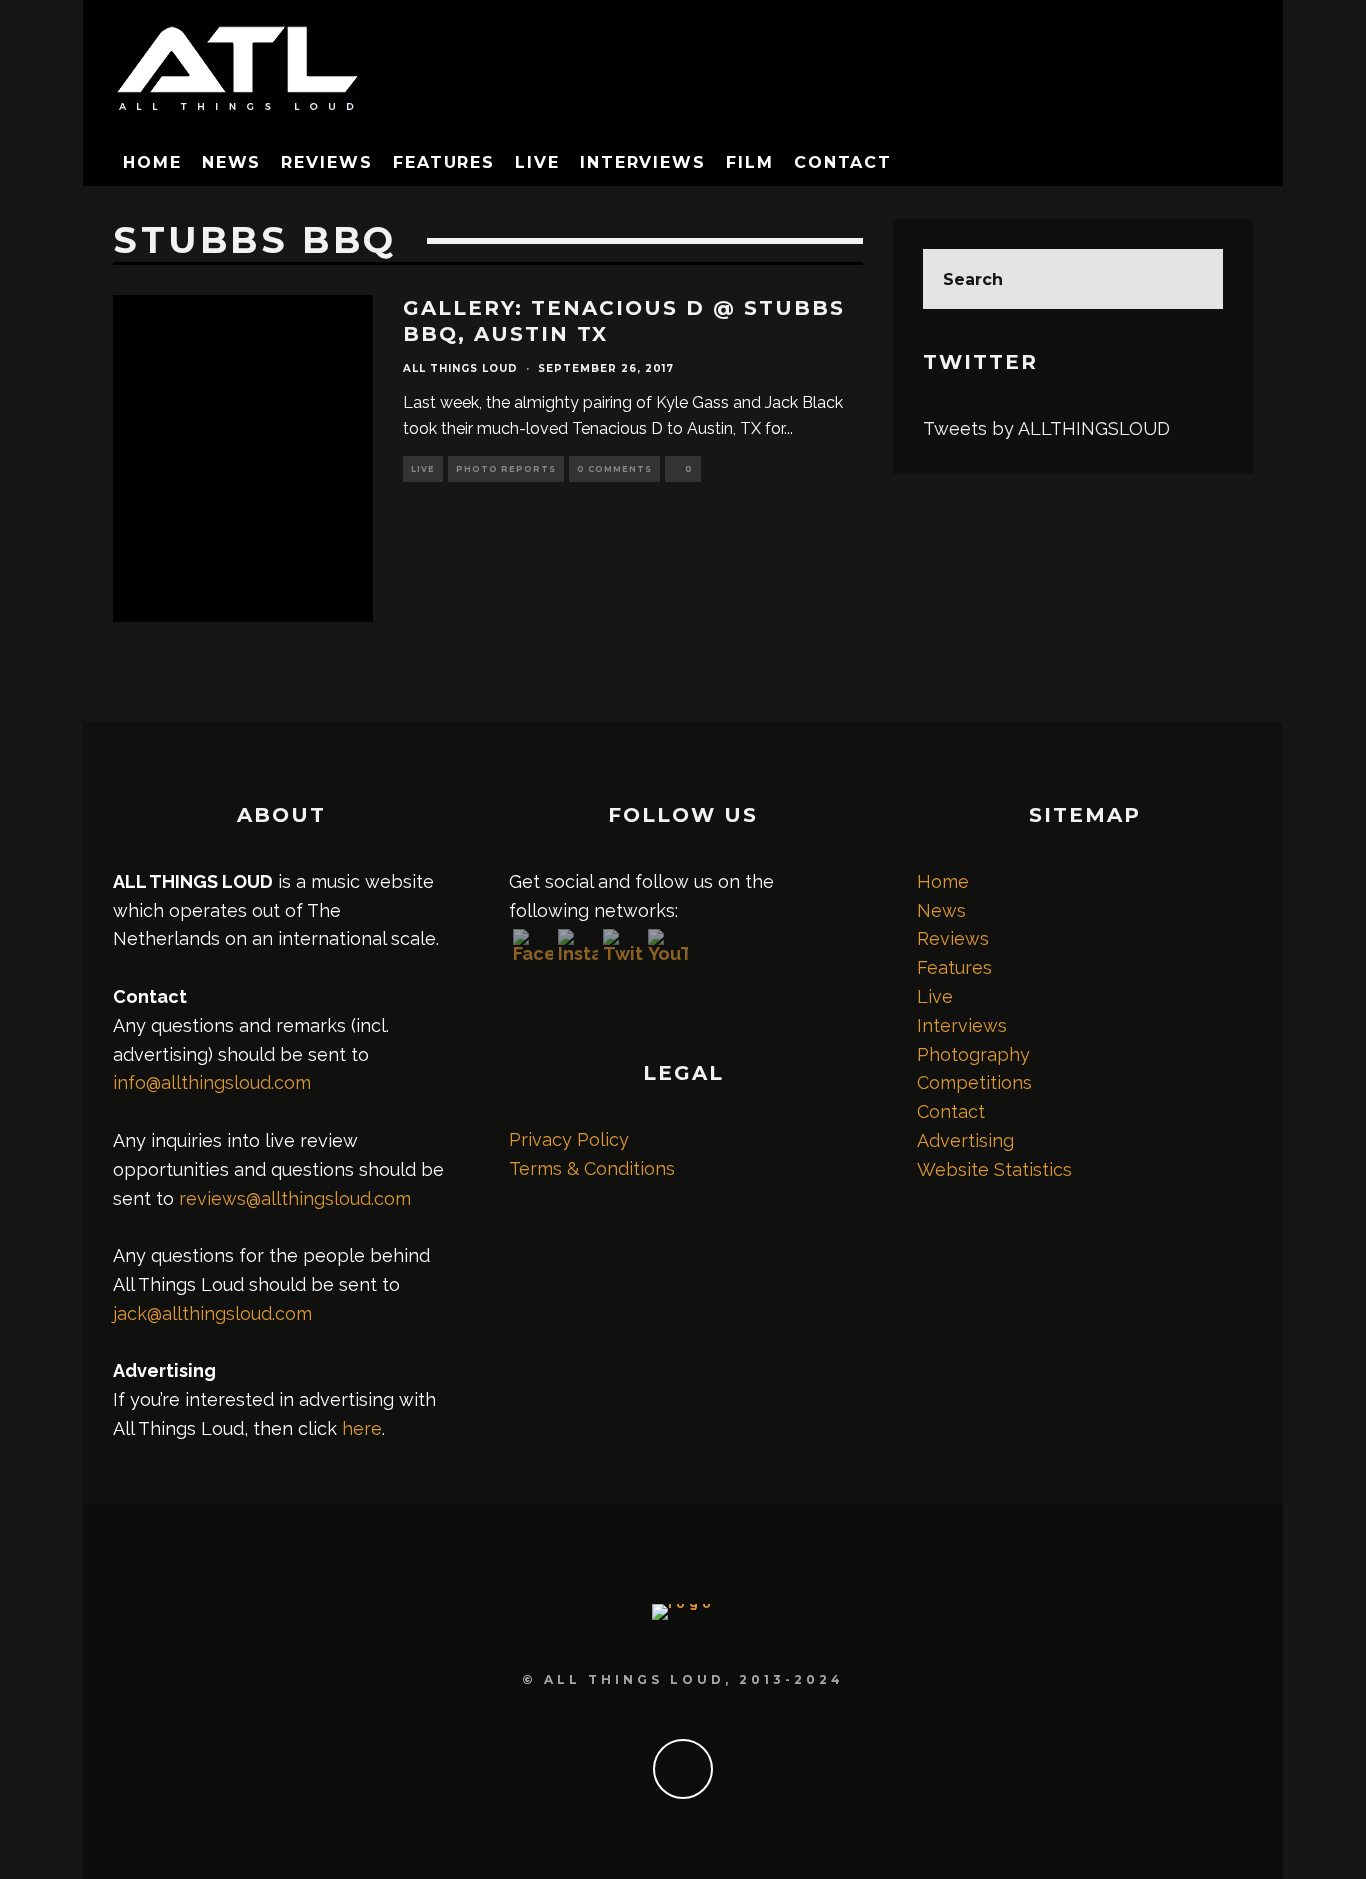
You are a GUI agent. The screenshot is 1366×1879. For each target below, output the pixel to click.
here (362, 1428)
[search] (1193, 279)
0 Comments (614, 469)
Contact (843, 162)
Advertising (965, 1140)
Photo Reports (506, 469)
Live (537, 162)
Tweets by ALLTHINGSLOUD (1046, 428)
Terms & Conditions (592, 1168)
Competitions (974, 1082)
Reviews (326, 162)
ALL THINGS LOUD (460, 368)
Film (750, 162)
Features (444, 162)
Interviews (643, 162)
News (232, 162)
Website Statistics (994, 1169)
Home (152, 162)
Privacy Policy (569, 1139)
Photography (973, 1054)
